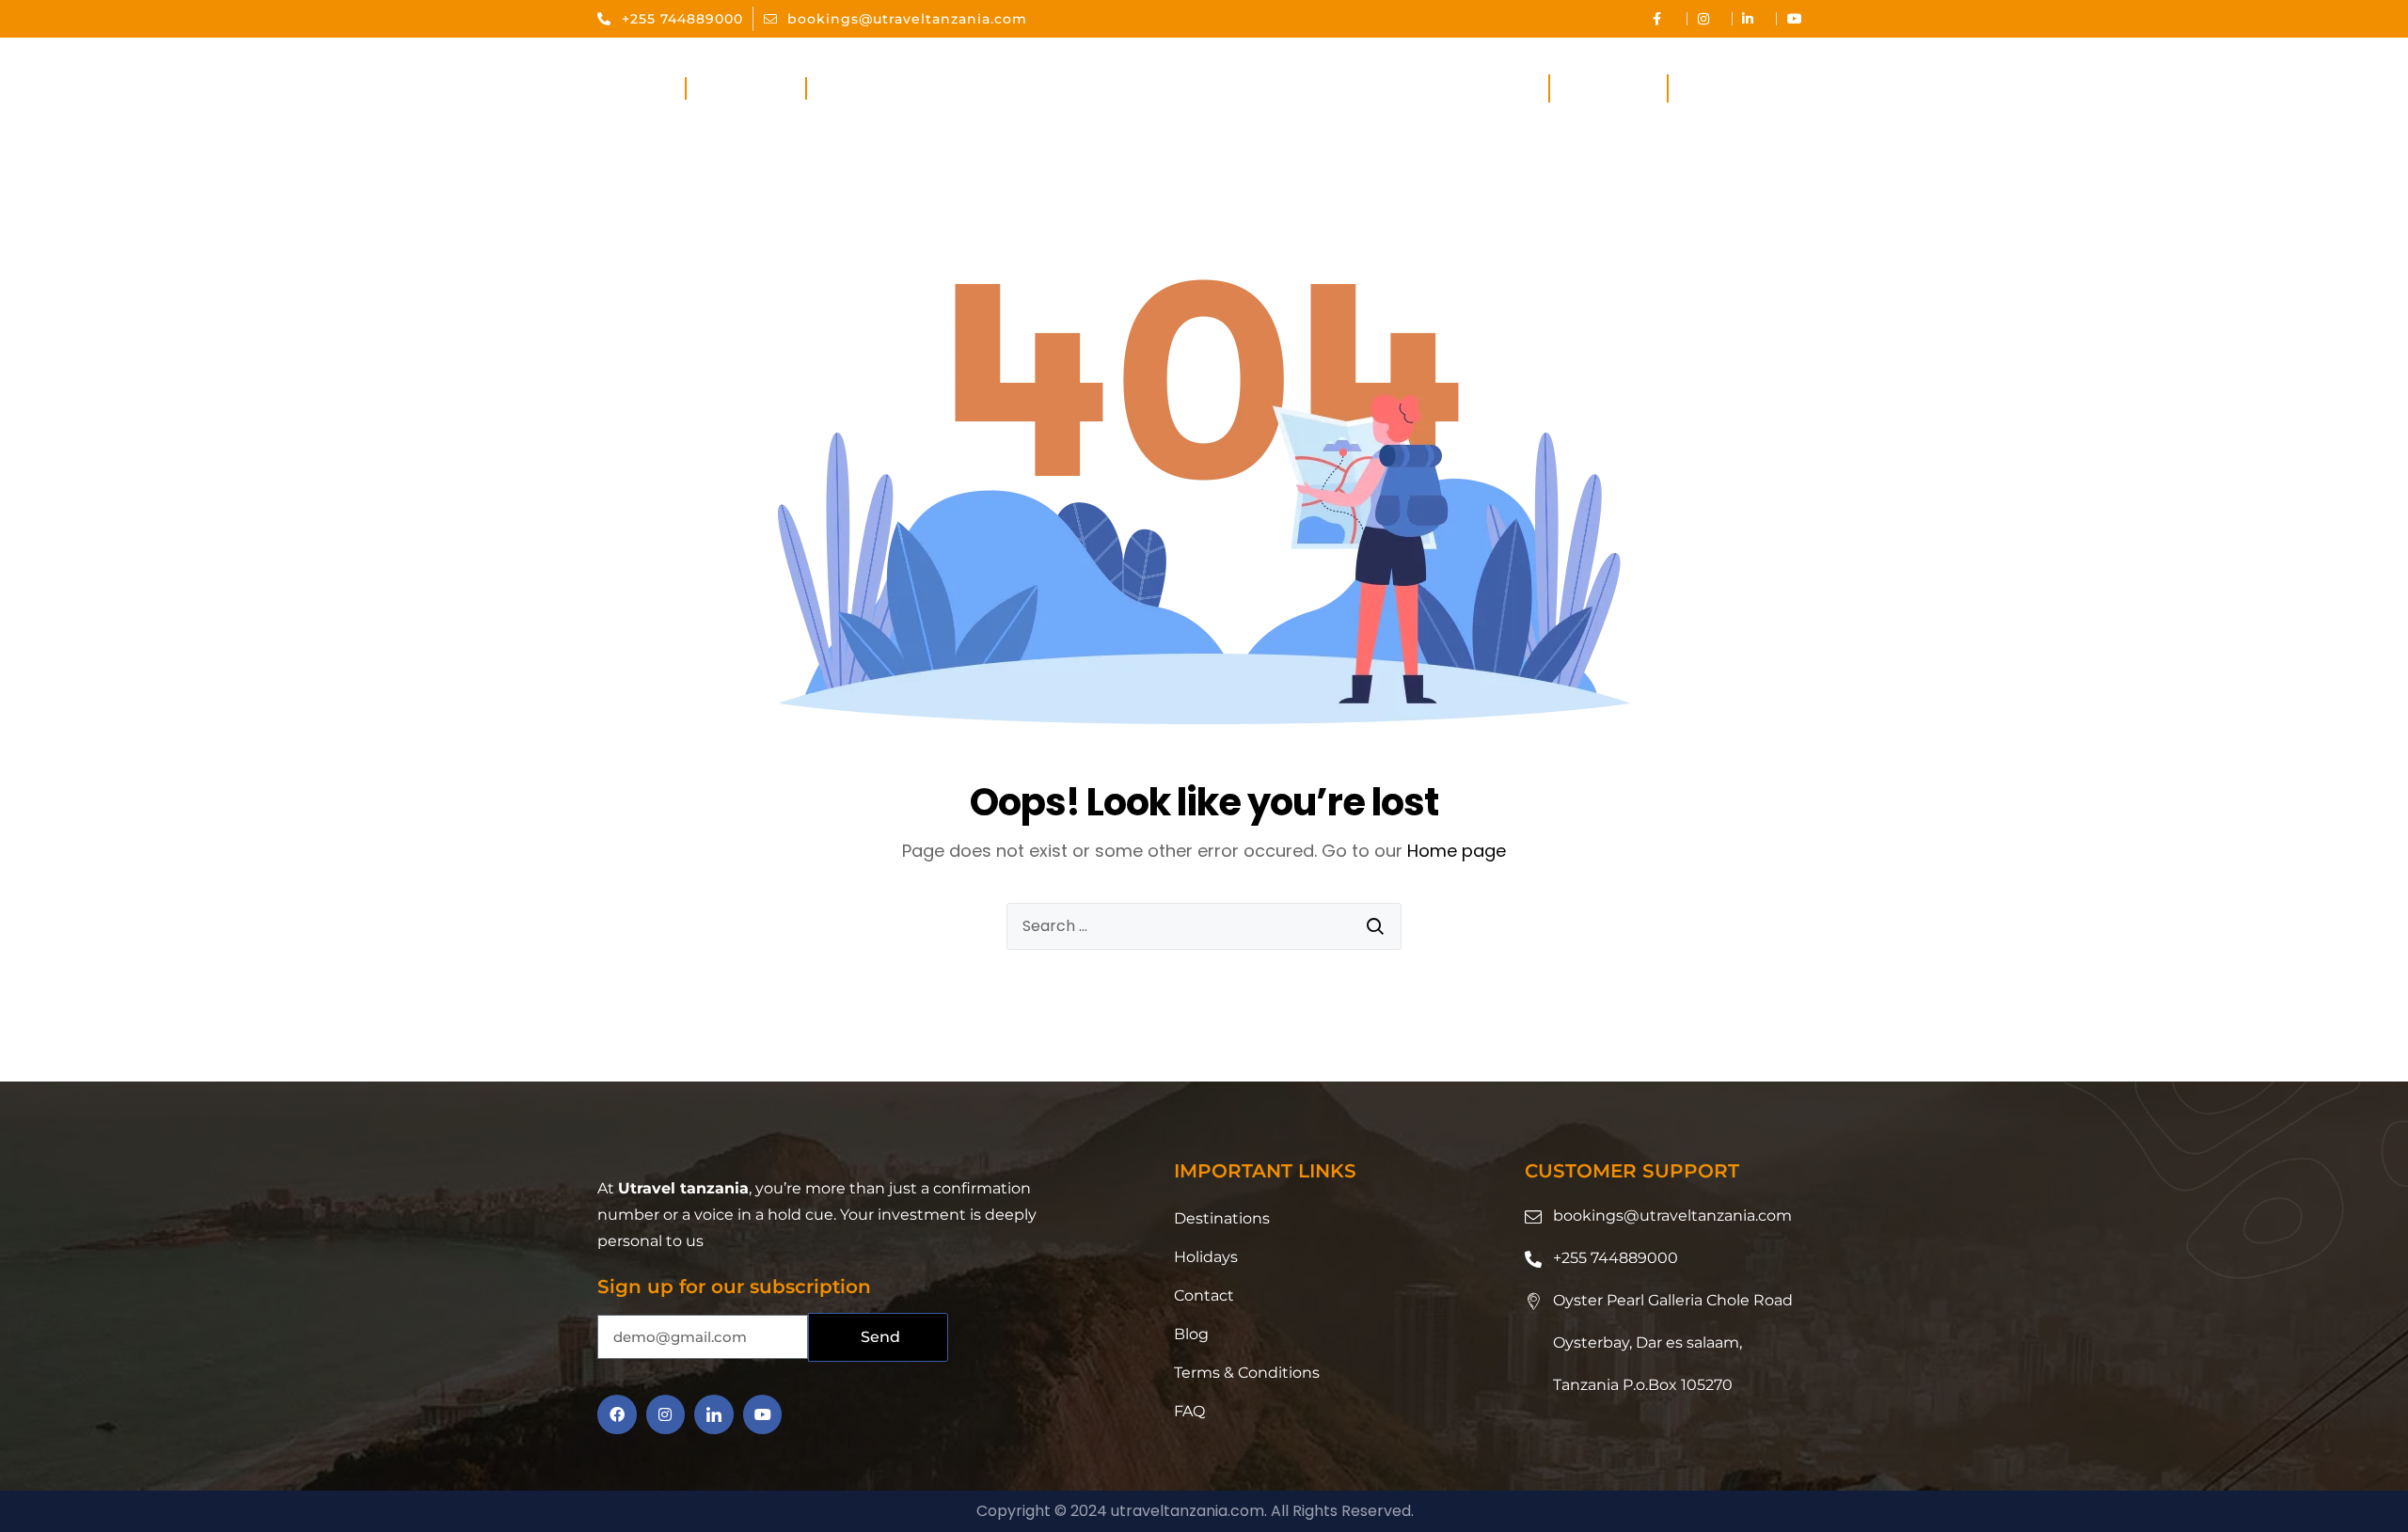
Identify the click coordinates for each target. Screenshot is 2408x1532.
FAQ (1189, 1411)
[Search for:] (1204, 926)
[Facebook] (617, 1414)
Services (864, 89)
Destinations (1454, 89)
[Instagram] (666, 1414)
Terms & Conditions (1247, 1373)
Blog (1191, 1334)
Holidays (1609, 89)
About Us (745, 89)
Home (641, 89)
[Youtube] (763, 1414)
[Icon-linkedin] (714, 1414)
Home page (1457, 851)
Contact (1724, 89)
